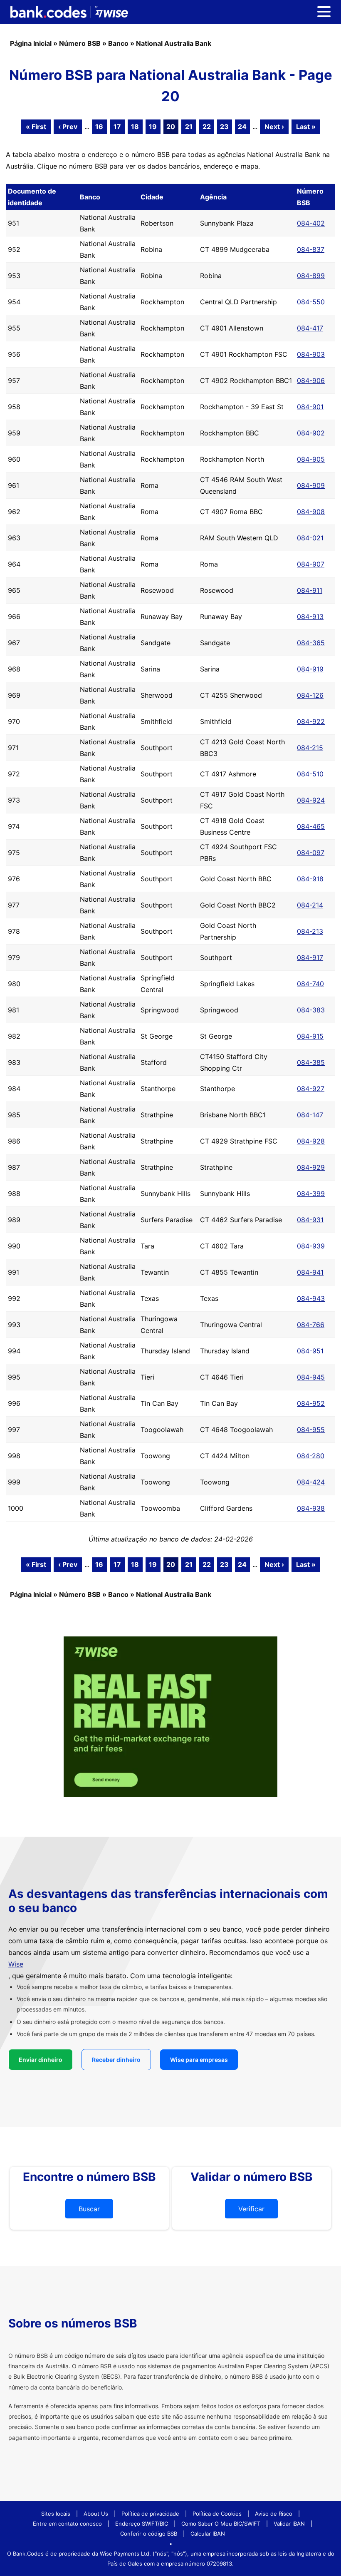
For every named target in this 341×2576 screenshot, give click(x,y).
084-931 (310, 1220)
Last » (306, 127)
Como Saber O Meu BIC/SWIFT (221, 2524)
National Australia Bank (174, 43)
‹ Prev (68, 127)
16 (99, 127)
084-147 (310, 1115)
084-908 (311, 512)
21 (189, 127)
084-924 (311, 800)
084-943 (311, 1298)
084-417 (310, 328)
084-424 (311, 1482)
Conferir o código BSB (149, 2534)
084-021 (310, 538)
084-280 (311, 1456)
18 (135, 127)
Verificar (251, 2209)
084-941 (310, 1272)
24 (242, 127)
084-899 (311, 276)
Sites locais (56, 2514)
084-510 (310, 774)
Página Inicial (31, 43)
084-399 (311, 1194)
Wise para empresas (199, 2060)
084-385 (311, 1062)
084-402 (311, 223)
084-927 (311, 1089)
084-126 (310, 695)
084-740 (310, 984)
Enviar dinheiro (41, 2060)
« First (36, 127)
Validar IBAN (289, 2524)
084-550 (311, 302)
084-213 (310, 931)
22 (207, 127)
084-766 (311, 1325)
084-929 (311, 1167)
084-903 (311, 354)
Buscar (89, 2209)
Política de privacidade (150, 2514)
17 (117, 127)
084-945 (311, 1377)
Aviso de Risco (274, 2514)
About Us (96, 2514)
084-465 (311, 826)
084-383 (311, 1010)
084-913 (310, 617)
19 (153, 127)
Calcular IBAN (208, 2534)
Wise (16, 1964)
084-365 (311, 643)
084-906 (311, 380)
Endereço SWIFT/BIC (142, 2524)
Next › (274, 127)
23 (224, 127)
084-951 (310, 1351)
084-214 (310, 905)
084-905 (311, 459)
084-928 (311, 1141)
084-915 (310, 1036)
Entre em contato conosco (67, 2524)
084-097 (311, 853)
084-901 (310, 407)
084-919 (310, 669)
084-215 (310, 748)
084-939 (311, 1246)
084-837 (311, 249)
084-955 (311, 1430)
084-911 (310, 590)
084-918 (310, 879)
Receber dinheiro (116, 2060)
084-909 (311, 485)
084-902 (311, 433)
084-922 (311, 721)
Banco (118, 43)
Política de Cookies (217, 2514)
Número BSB (80, 43)
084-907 (311, 564)
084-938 (311, 1508)
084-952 (311, 1403)
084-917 (310, 957)
